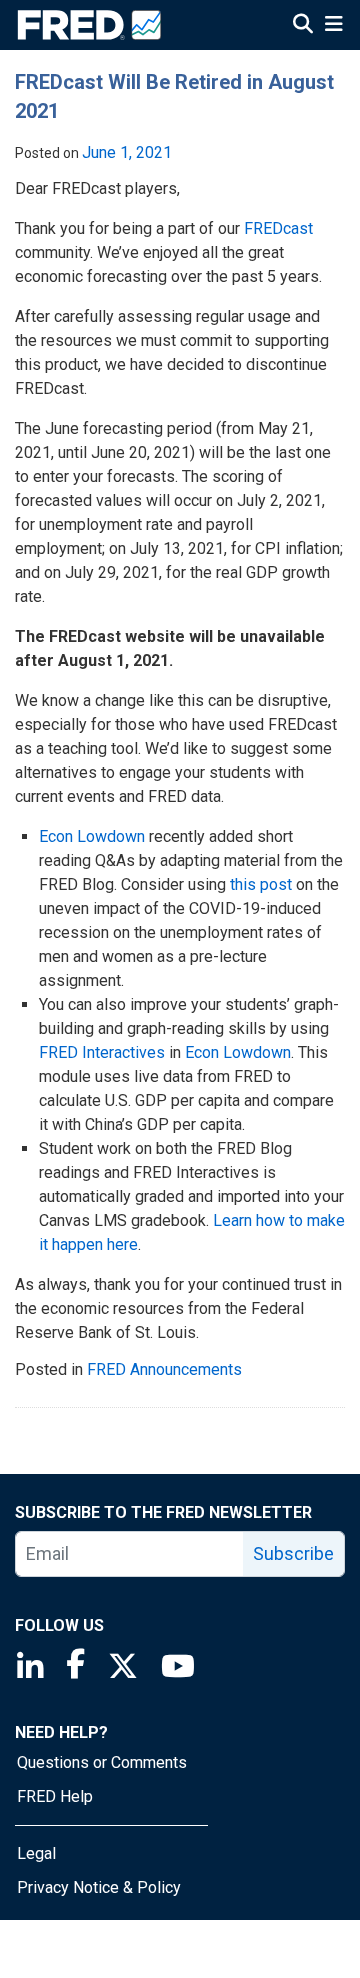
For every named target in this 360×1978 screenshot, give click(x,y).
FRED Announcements (164, 1369)
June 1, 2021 (127, 152)
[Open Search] (303, 26)
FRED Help (55, 1796)
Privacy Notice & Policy (99, 1887)
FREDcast (278, 228)
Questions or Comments (102, 1762)
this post (261, 884)
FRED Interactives (102, 1052)
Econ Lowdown (92, 836)
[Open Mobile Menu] (333, 26)
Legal (36, 1853)
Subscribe (293, 1553)
